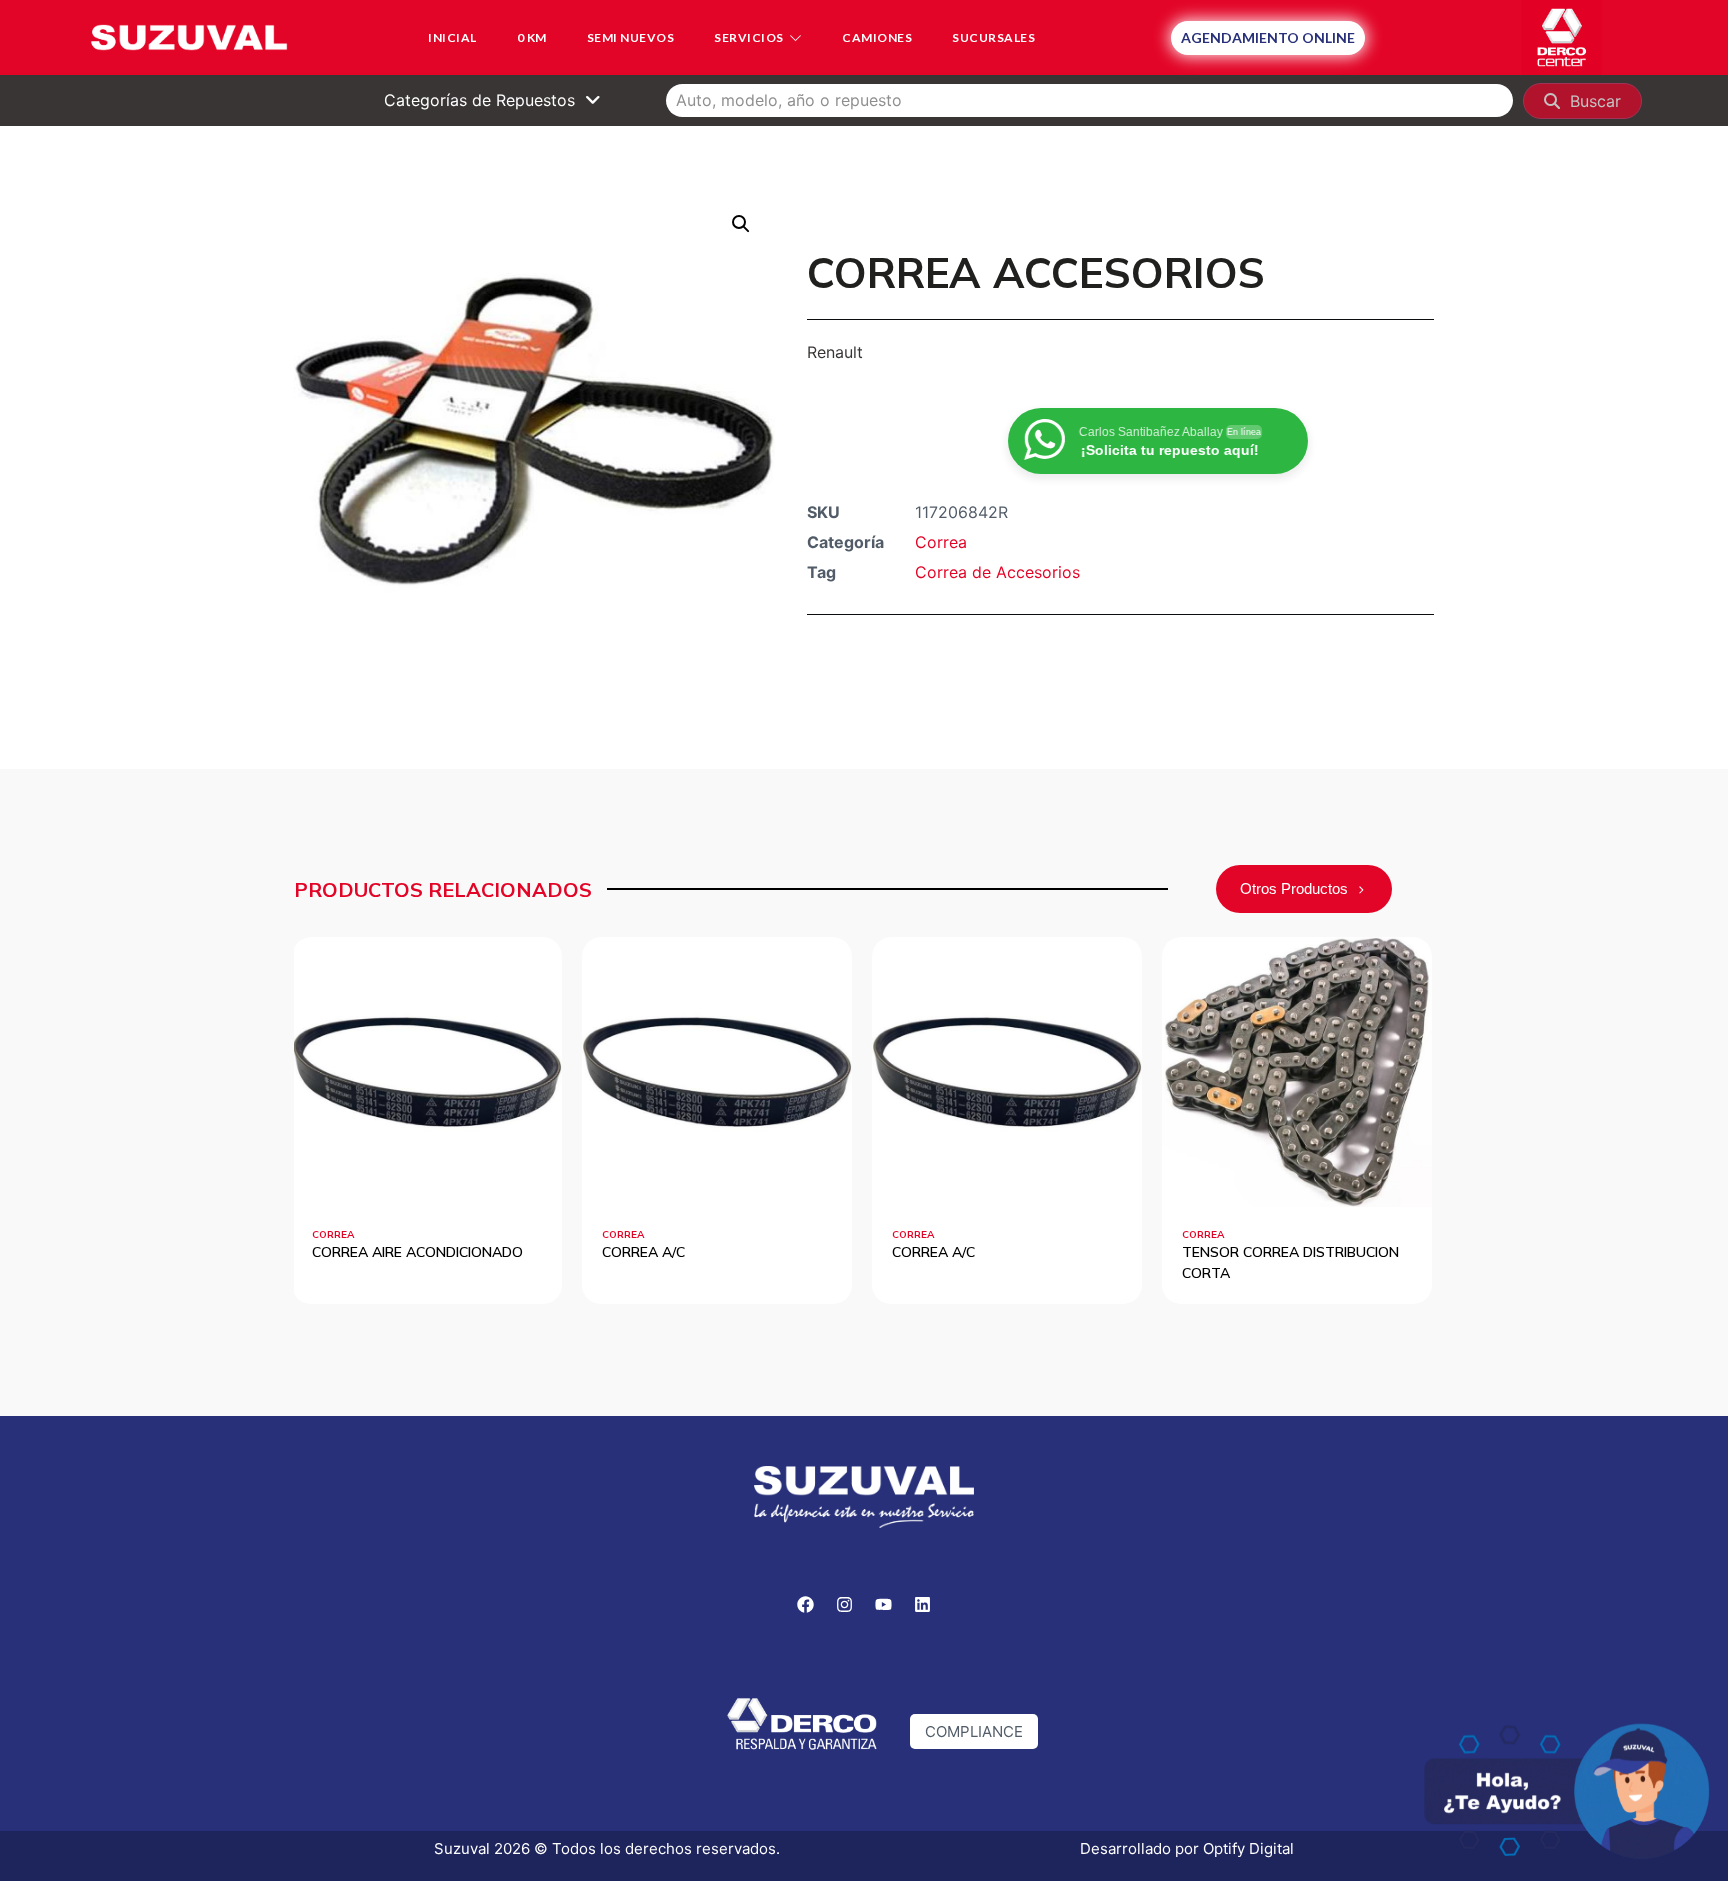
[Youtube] (884, 1605)
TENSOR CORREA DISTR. (1326, 1252)
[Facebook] (806, 1605)
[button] (741, 224)
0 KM (532, 37)
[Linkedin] (923, 1605)
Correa (941, 542)
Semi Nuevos (631, 37)
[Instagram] (845, 1605)
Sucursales (993, 37)
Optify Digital (1248, 1848)
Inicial (452, 37)
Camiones (877, 37)
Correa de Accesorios (997, 572)
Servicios (749, 37)
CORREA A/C (416, 1252)
